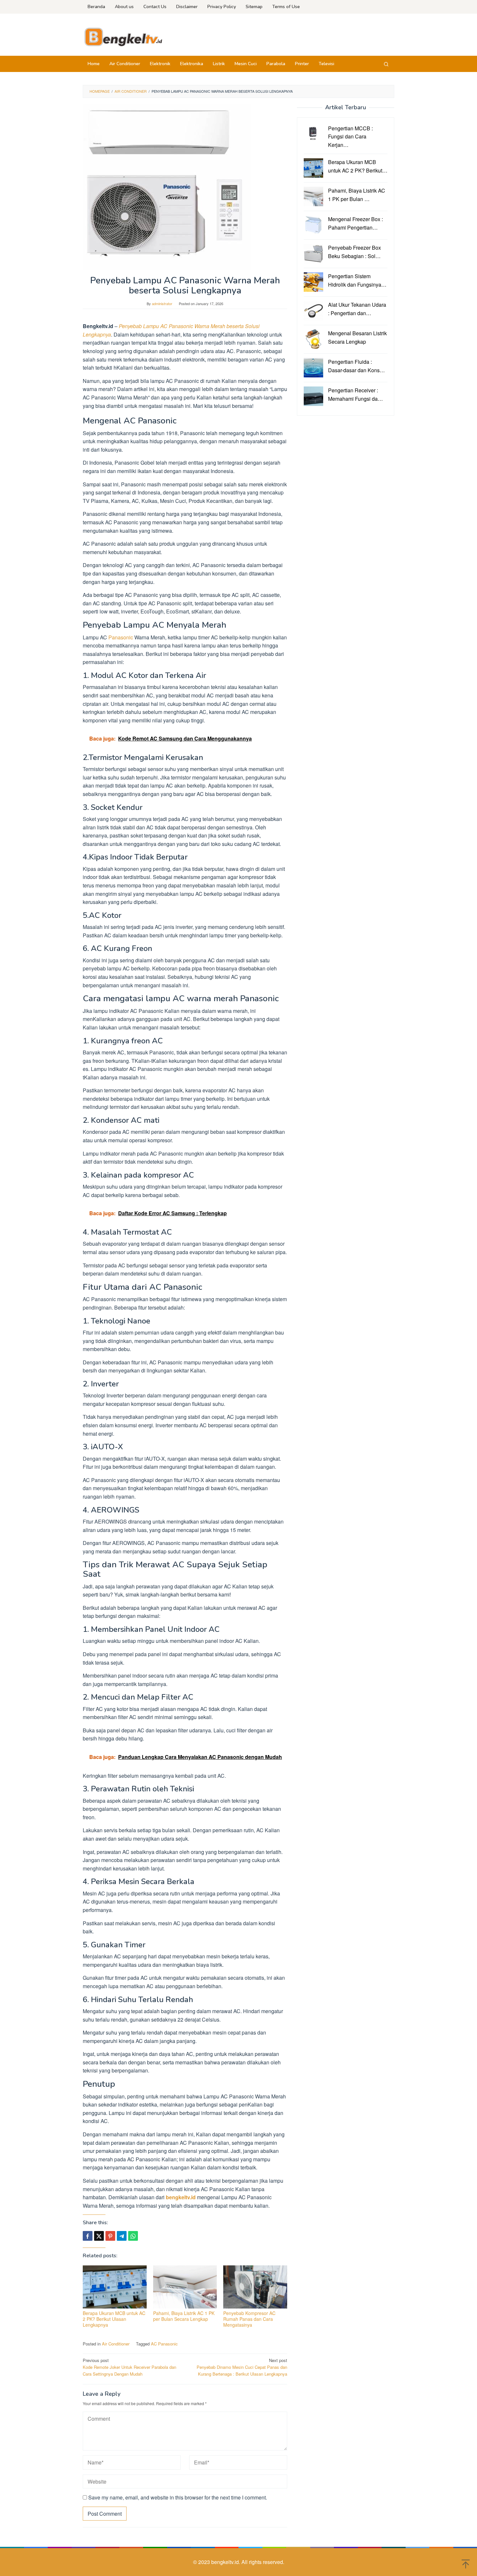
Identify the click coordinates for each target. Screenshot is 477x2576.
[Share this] (88, 2236)
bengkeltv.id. (226, 2562)
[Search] (386, 64)
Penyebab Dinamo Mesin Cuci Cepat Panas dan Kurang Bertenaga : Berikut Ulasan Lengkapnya (242, 2367)
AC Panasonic (164, 2344)
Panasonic (121, 637)
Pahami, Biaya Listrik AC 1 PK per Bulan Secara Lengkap (184, 2316)
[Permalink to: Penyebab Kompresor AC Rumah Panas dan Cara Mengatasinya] (255, 2287)
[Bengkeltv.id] (123, 36)
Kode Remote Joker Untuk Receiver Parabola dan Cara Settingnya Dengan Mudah (129, 2367)
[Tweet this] (99, 2236)
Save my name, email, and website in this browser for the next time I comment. (178, 2497)
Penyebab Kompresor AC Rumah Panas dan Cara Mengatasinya (249, 2319)
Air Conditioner (116, 2344)
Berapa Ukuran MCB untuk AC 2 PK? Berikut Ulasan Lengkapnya (114, 2319)
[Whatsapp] (133, 2236)
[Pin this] (110, 2236)
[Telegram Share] (122, 2236)
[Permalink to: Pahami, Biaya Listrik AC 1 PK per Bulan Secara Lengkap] (185, 2287)
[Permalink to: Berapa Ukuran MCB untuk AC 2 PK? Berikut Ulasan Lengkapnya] (115, 2287)
